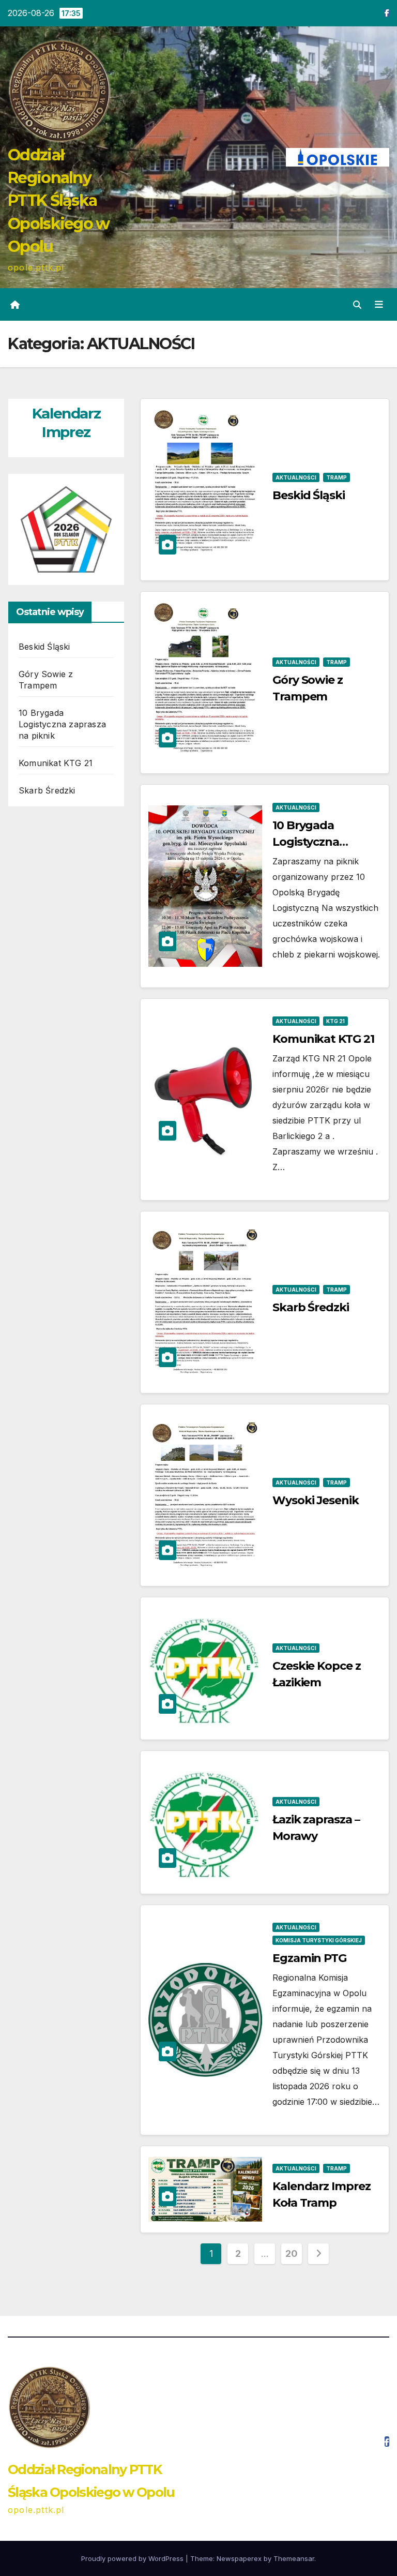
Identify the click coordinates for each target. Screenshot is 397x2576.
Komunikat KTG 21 (56, 763)
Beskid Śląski (44, 647)
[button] (357, 305)
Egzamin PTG (309, 1958)
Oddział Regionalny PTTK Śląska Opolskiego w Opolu (59, 201)
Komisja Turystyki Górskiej (319, 1940)
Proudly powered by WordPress (133, 2558)
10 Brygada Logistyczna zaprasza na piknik (62, 724)
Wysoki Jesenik (316, 1500)
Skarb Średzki (47, 790)
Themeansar (294, 2558)
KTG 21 (335, 1021)
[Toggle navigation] (379, 304)
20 (291, 2253)
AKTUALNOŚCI (296, 477)
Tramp (337, 477)
